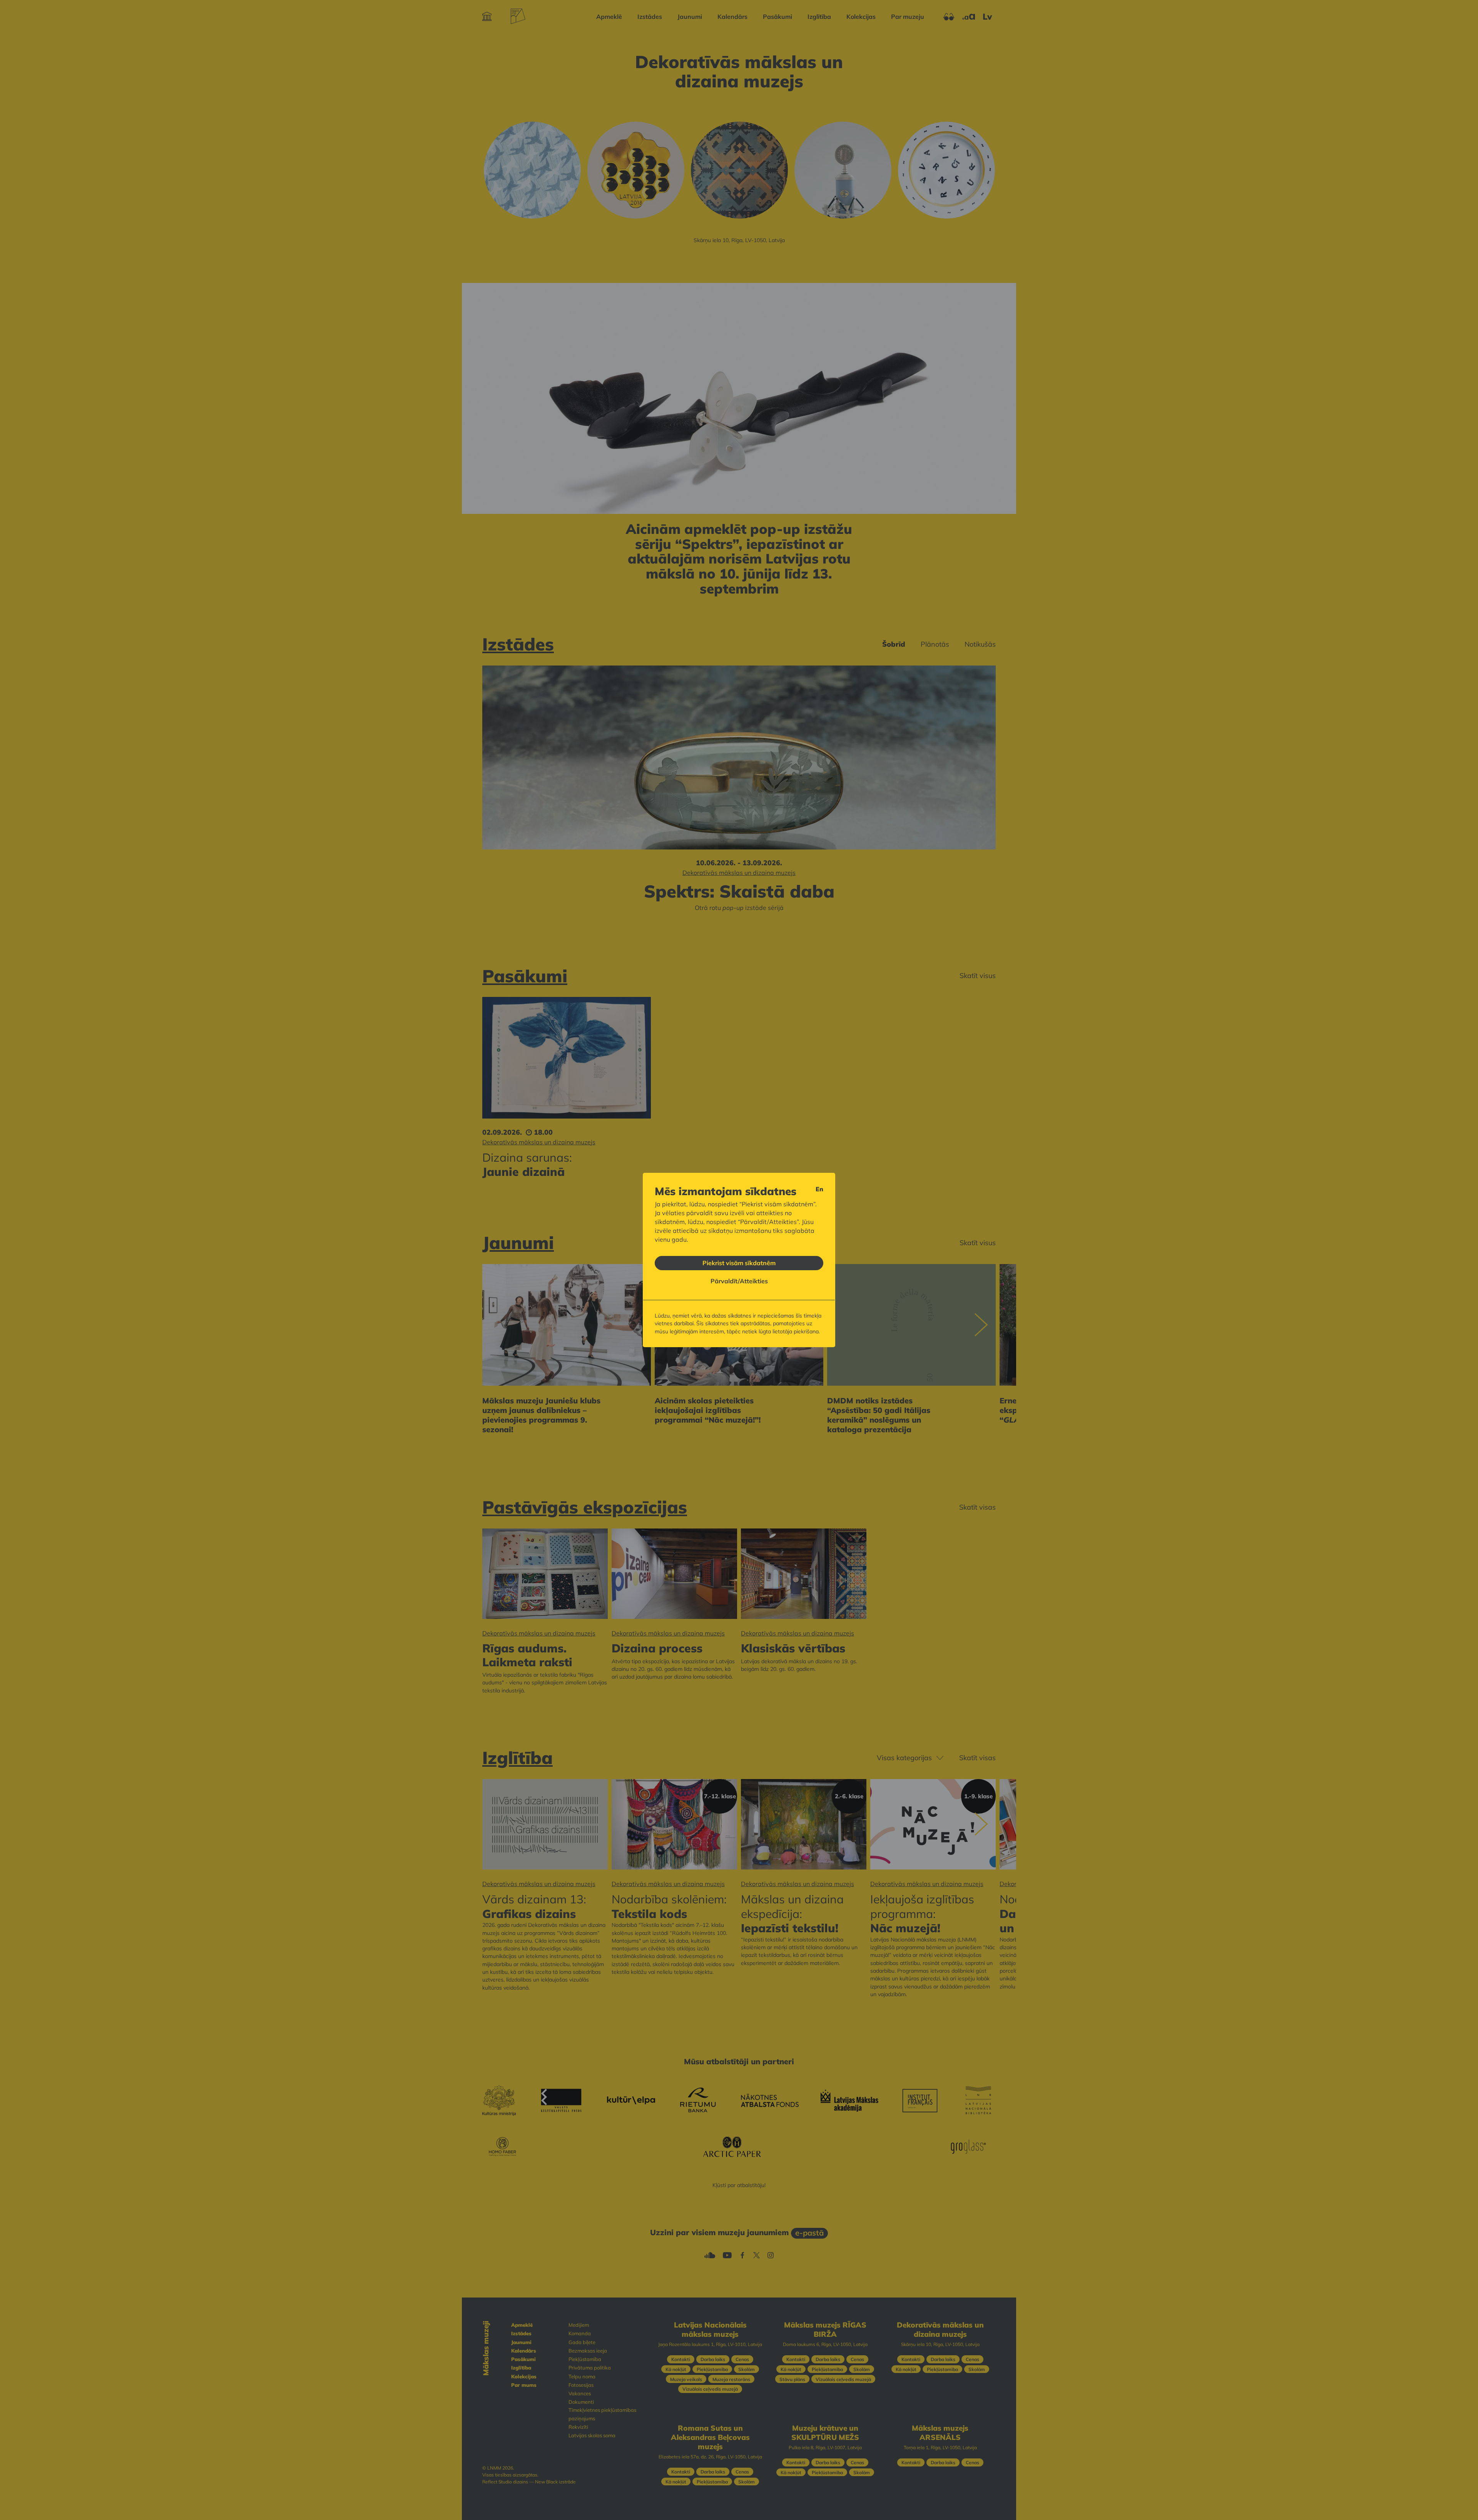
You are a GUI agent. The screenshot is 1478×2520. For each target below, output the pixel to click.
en (819, 1189)
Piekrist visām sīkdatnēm (739, 1263)
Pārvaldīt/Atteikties (739, 1281)
